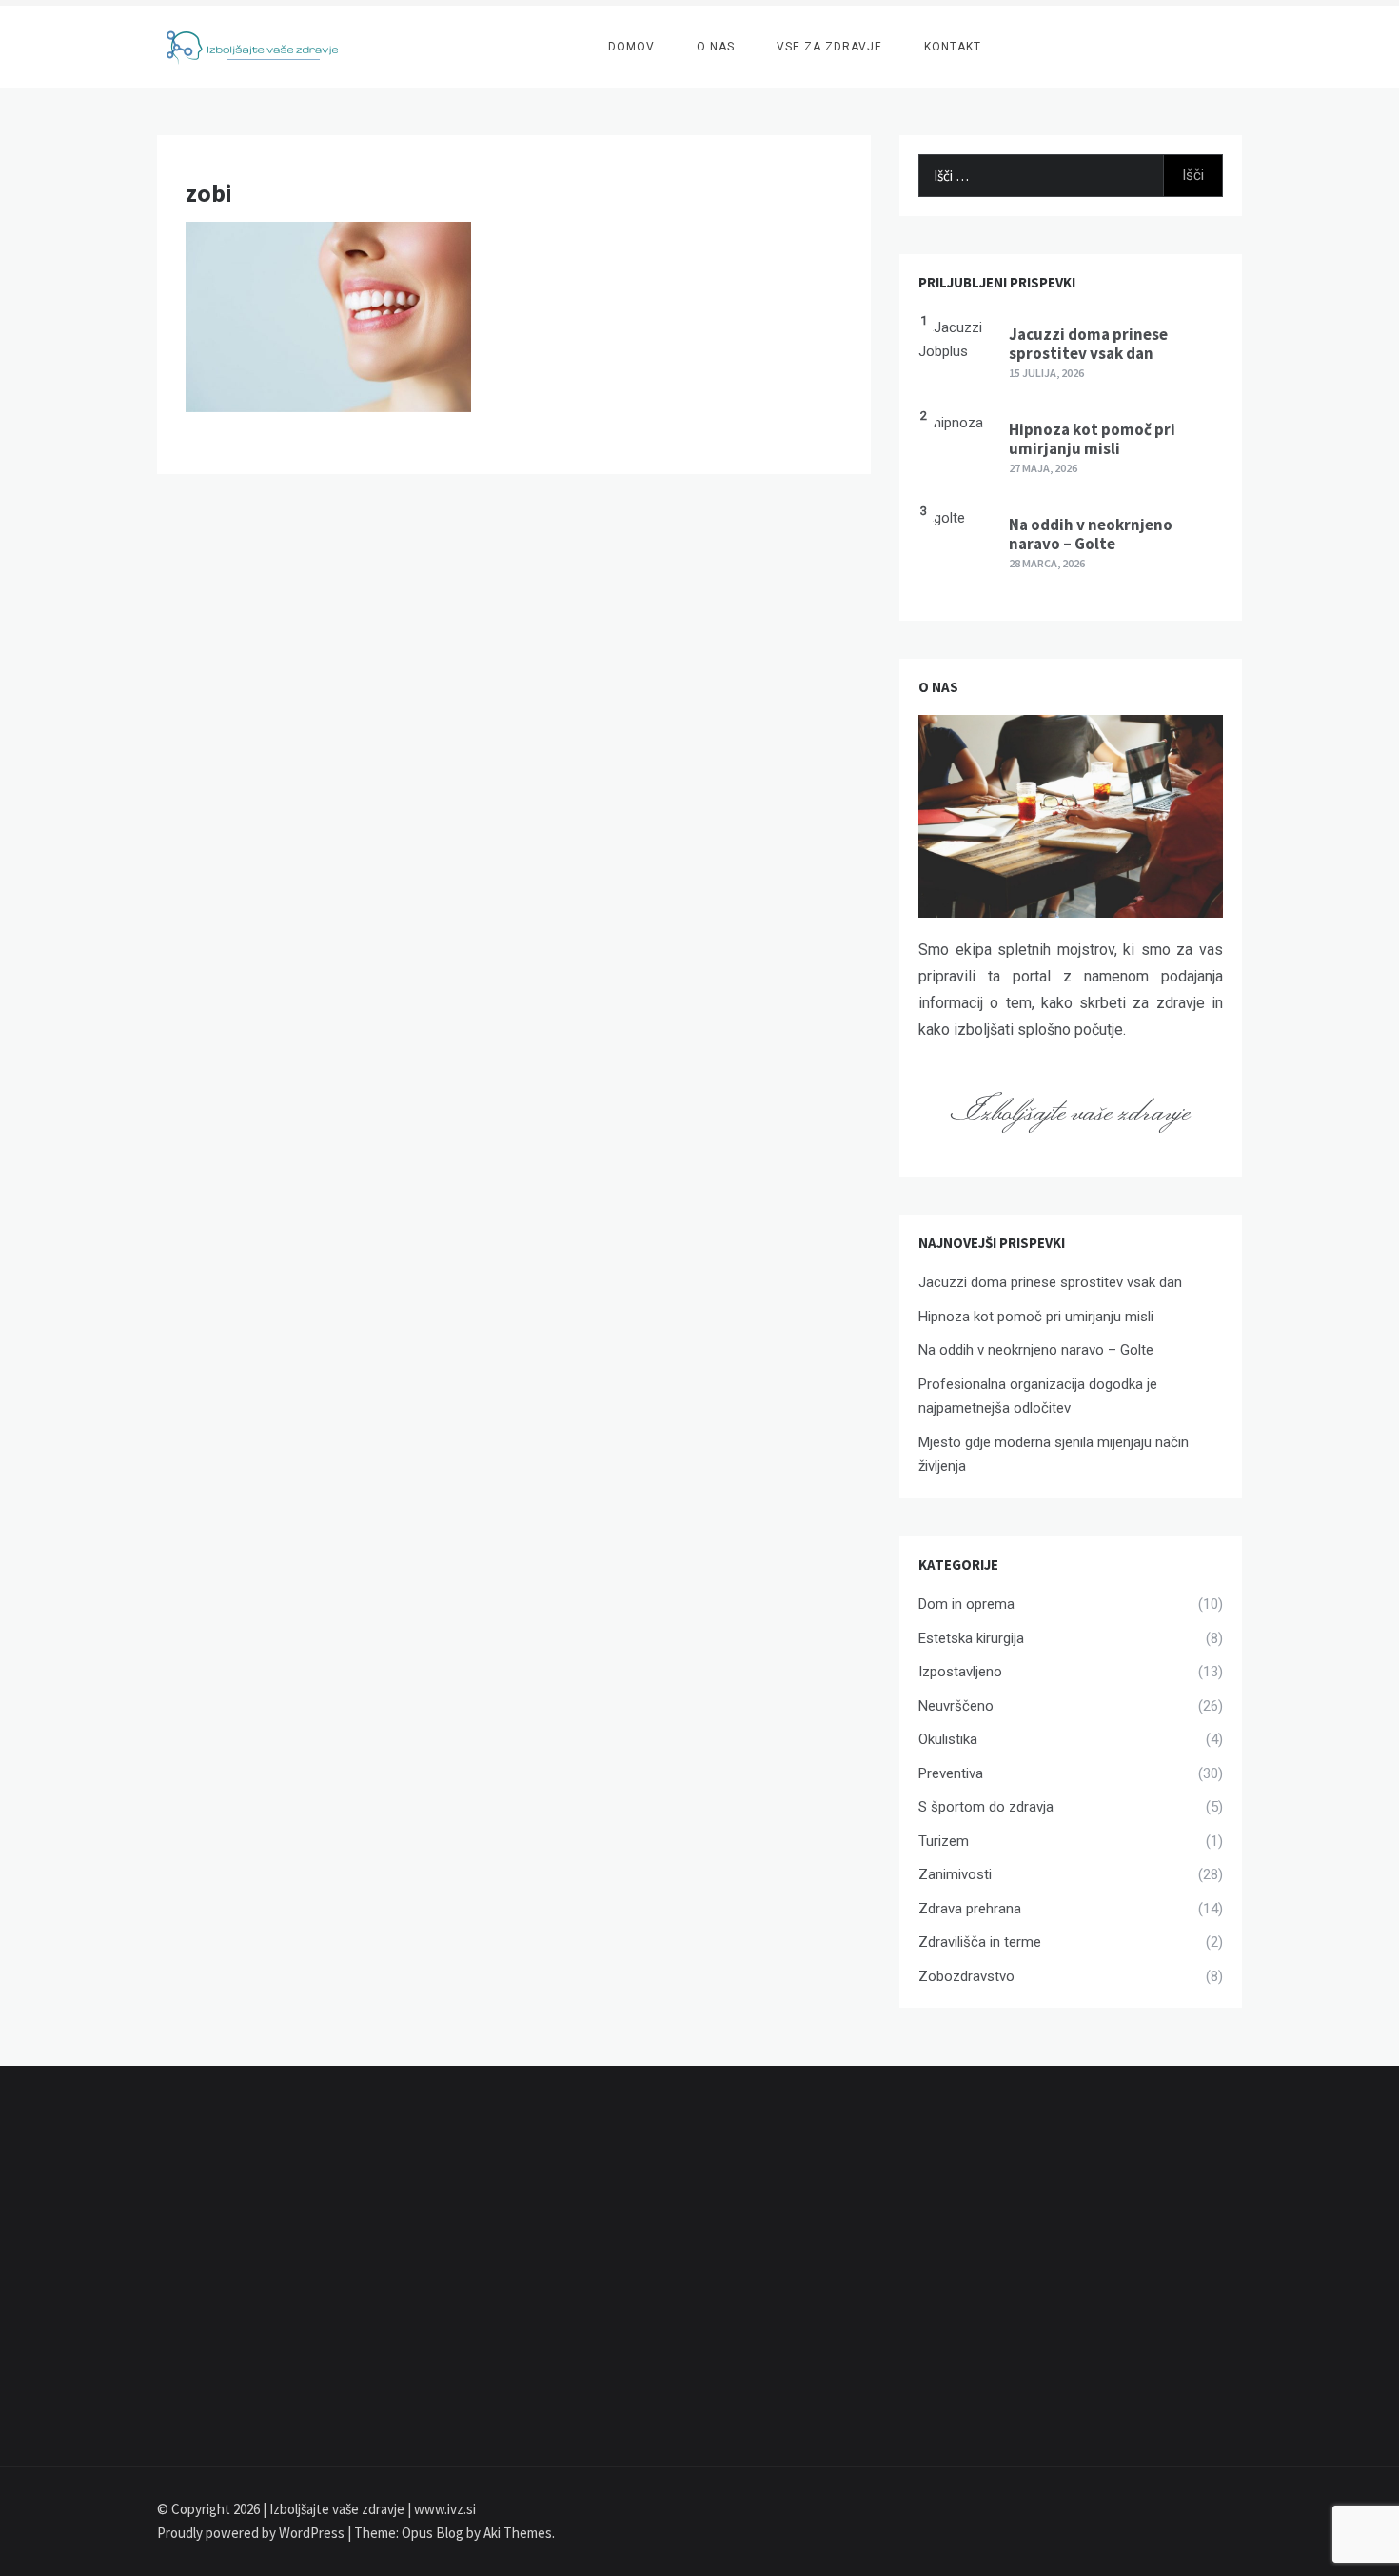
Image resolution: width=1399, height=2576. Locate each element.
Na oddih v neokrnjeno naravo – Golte (1091, 534)
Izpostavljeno (960, 1672)
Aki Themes (518, 2533)
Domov (631, 47)
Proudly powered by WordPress (252, 2533)
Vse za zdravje (829, 47)
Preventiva (951, 1773)
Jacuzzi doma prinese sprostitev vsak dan (1088, 344)
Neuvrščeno (956, 1706)
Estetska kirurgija (971, 1638)
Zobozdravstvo (966, 1976)
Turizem (944, 1841)
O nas (716, 47)
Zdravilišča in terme (980, 1942)
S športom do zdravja (986, 1807)
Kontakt (953, 47)
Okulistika (948, 1739)
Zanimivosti (955, 1874)
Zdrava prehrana (970, 1909)
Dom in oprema (966, 1604)
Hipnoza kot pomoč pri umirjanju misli (1092, 439)
